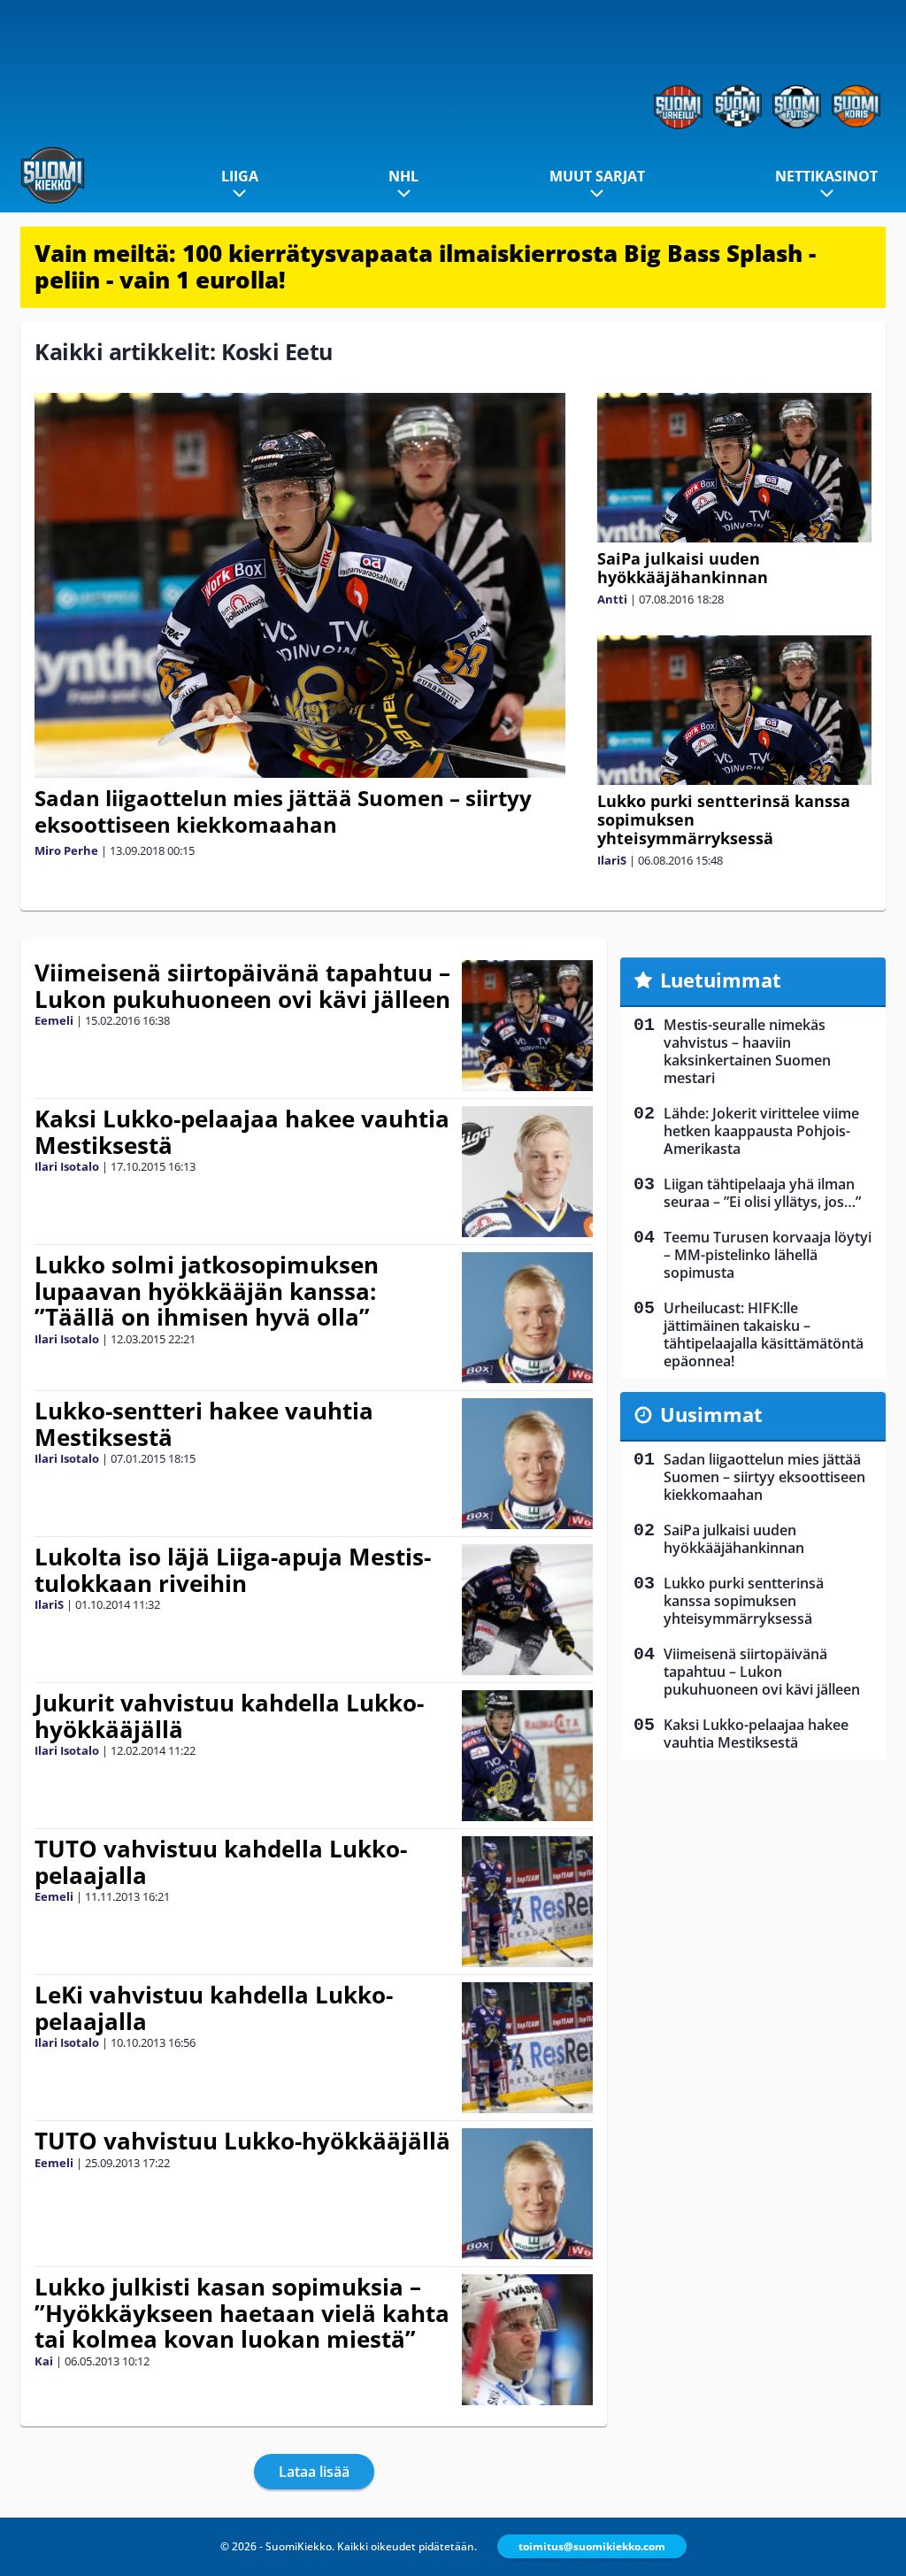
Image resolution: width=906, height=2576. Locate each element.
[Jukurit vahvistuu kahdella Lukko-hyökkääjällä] (527, 1756)
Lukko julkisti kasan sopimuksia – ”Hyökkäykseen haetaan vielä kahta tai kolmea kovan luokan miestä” (242, 2313)
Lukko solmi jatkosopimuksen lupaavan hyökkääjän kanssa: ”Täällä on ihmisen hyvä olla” (207, 1291)
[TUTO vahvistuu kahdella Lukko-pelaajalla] (528, 1902)
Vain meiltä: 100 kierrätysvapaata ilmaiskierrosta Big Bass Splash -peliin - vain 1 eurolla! (425, 266)
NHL (403, 176)
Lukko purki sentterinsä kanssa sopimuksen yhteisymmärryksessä (744, 1601)
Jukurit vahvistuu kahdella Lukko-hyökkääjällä (229, 1716)
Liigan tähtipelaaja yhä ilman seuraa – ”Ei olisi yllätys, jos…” (762, 1193)
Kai (44, 2361)
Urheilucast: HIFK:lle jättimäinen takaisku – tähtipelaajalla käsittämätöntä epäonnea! (764, 1334)
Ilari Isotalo (67, 1166)
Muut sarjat (597, 176)
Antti (612, 599)
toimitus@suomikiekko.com (592, 2546)
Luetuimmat (721, 980)
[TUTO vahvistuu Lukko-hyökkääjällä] (528, 2194)
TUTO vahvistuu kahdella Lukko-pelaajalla (221, 1862)
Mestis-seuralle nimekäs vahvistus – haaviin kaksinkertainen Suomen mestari (747, 1051)
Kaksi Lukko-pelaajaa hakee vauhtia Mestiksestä (242, 1132)
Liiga (240, 176)
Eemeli (54, 1020)
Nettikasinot (826, 176)
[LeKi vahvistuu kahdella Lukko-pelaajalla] (528, 2048)
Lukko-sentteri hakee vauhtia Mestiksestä (204, 1424)
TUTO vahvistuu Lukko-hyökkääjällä (242, 2141)
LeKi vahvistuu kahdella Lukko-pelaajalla (214, 2008)
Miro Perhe (66, 850)
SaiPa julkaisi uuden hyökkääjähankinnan (683, 568)
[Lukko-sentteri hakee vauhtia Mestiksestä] (528, 1464)
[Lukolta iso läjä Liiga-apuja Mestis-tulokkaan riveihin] (527, 1610)
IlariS (612, 860)
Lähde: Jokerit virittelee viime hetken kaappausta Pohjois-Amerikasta (761, 1131)
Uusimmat (711, 1414)
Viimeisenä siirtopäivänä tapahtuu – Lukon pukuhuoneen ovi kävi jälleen (242, 986)
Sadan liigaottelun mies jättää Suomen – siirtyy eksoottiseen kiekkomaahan (283, 811)
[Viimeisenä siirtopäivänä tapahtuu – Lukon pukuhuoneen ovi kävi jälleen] (527, 1026)
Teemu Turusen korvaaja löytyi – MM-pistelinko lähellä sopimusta (768, 1255)
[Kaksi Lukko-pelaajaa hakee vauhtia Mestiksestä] (528, 1172)
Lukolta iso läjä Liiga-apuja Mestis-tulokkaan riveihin (233, 1570)
